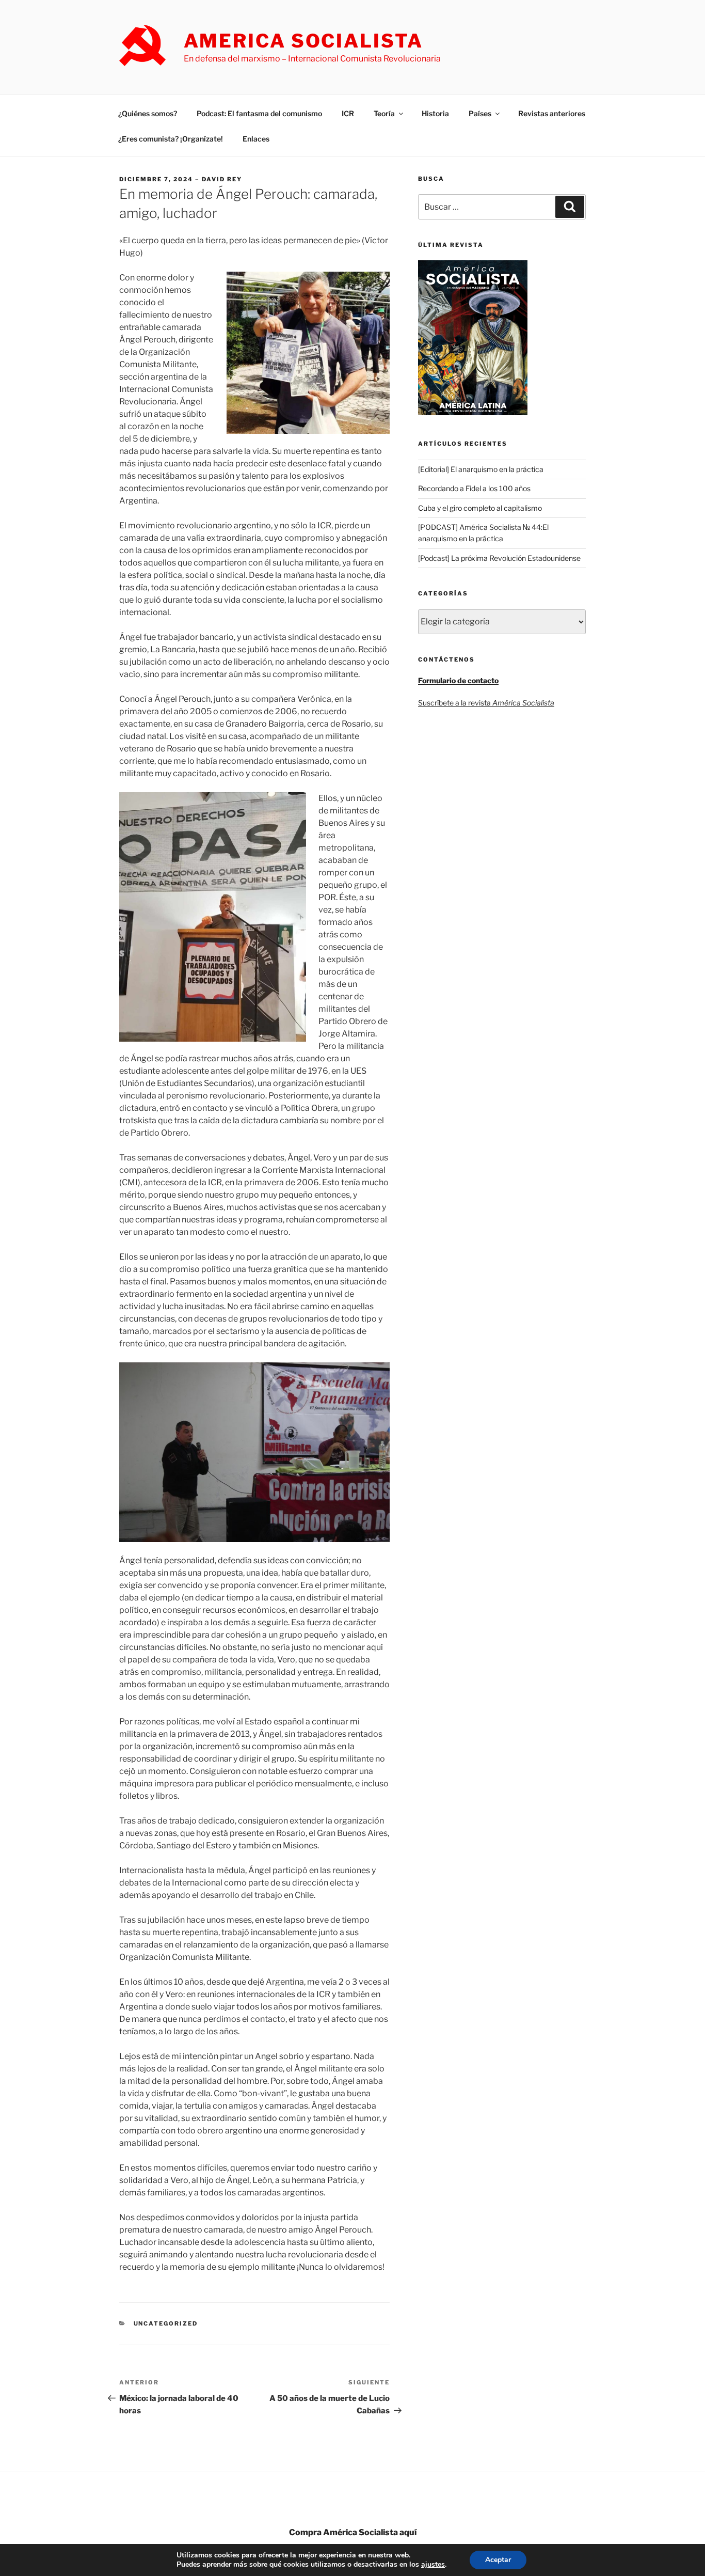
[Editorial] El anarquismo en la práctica (481, 469)
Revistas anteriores (552, 113)
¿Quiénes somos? (148, 113)
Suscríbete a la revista (486, 703)
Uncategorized (166, 2323)
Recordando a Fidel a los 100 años (474, 488)
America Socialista (303, 41)
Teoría (384, 113)
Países (480, 113)
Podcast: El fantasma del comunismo (259, 113)
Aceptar (498, 2560)
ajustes (433, 2565)
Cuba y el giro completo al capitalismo (480, 508)
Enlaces (256, 139)
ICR (348, 113)
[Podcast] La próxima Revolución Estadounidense (499, 558)
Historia (435, 113)
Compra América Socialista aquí (353, 2532)
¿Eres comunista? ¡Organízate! (171, 139)
